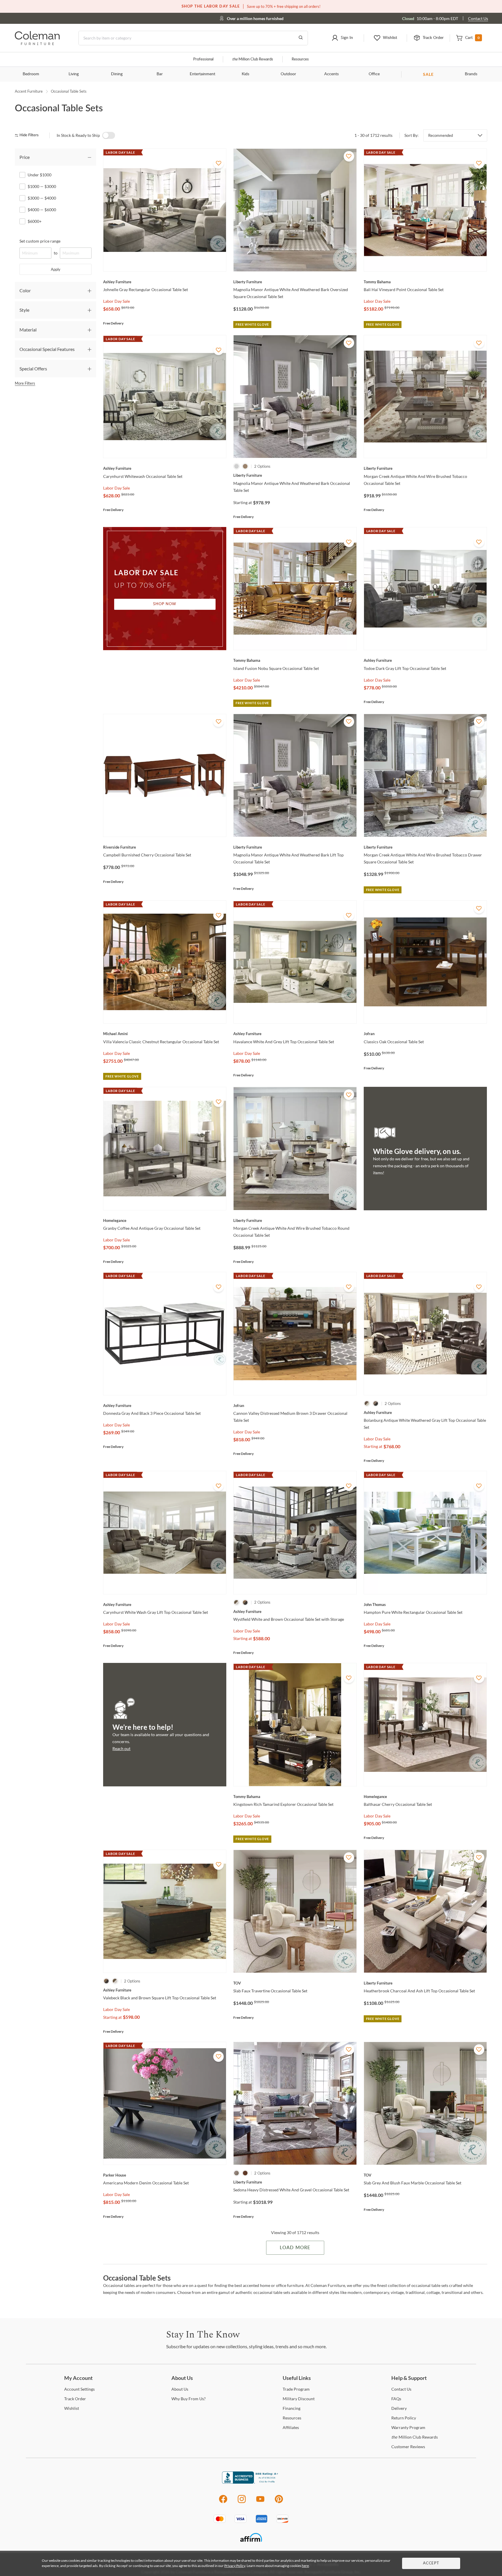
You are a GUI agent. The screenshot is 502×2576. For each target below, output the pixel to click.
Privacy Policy (235, 2566)
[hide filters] (29, 135)
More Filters (25, 383)
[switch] (109, 135)
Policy (404, 2418)
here (305, 2566)
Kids (245, 74)
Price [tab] (25, 157)
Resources (300, 59)
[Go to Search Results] (301, 38)
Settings (79, 2389)
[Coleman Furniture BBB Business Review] (251, 2482)
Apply (56, 269)
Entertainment (202, 74)
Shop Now (165, 604)
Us (180, 2389)
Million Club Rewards (253, 59)
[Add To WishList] (218, 163)
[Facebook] (223, 2502)
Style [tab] (24, 310)
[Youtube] (260, 2502)
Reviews (408, 2447)
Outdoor (288, 74)
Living (74, 74)
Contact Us (478, 18)
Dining (117, 74)
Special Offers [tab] (33, 369)
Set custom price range (40, 241)
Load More (295, 2248)
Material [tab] (28, 330)
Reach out (121, 1748)
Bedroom (31, 74)
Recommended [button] (441, 135)
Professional (203, 59)
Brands (471, 74)
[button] (342, 38)
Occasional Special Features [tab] (47, 349)
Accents (331, 74)
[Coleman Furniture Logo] (37, 43)
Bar (160, 74)
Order (75, 2399)
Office (374, 74)
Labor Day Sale (116, 301)
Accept (431, 2563)
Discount (299, 2399)
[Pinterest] (279, 2502)
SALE (428, 74)
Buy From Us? (189, 2399)
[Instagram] (242, 2502)
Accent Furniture (29, 91)
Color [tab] (25, 290)
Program (296, 2389)
